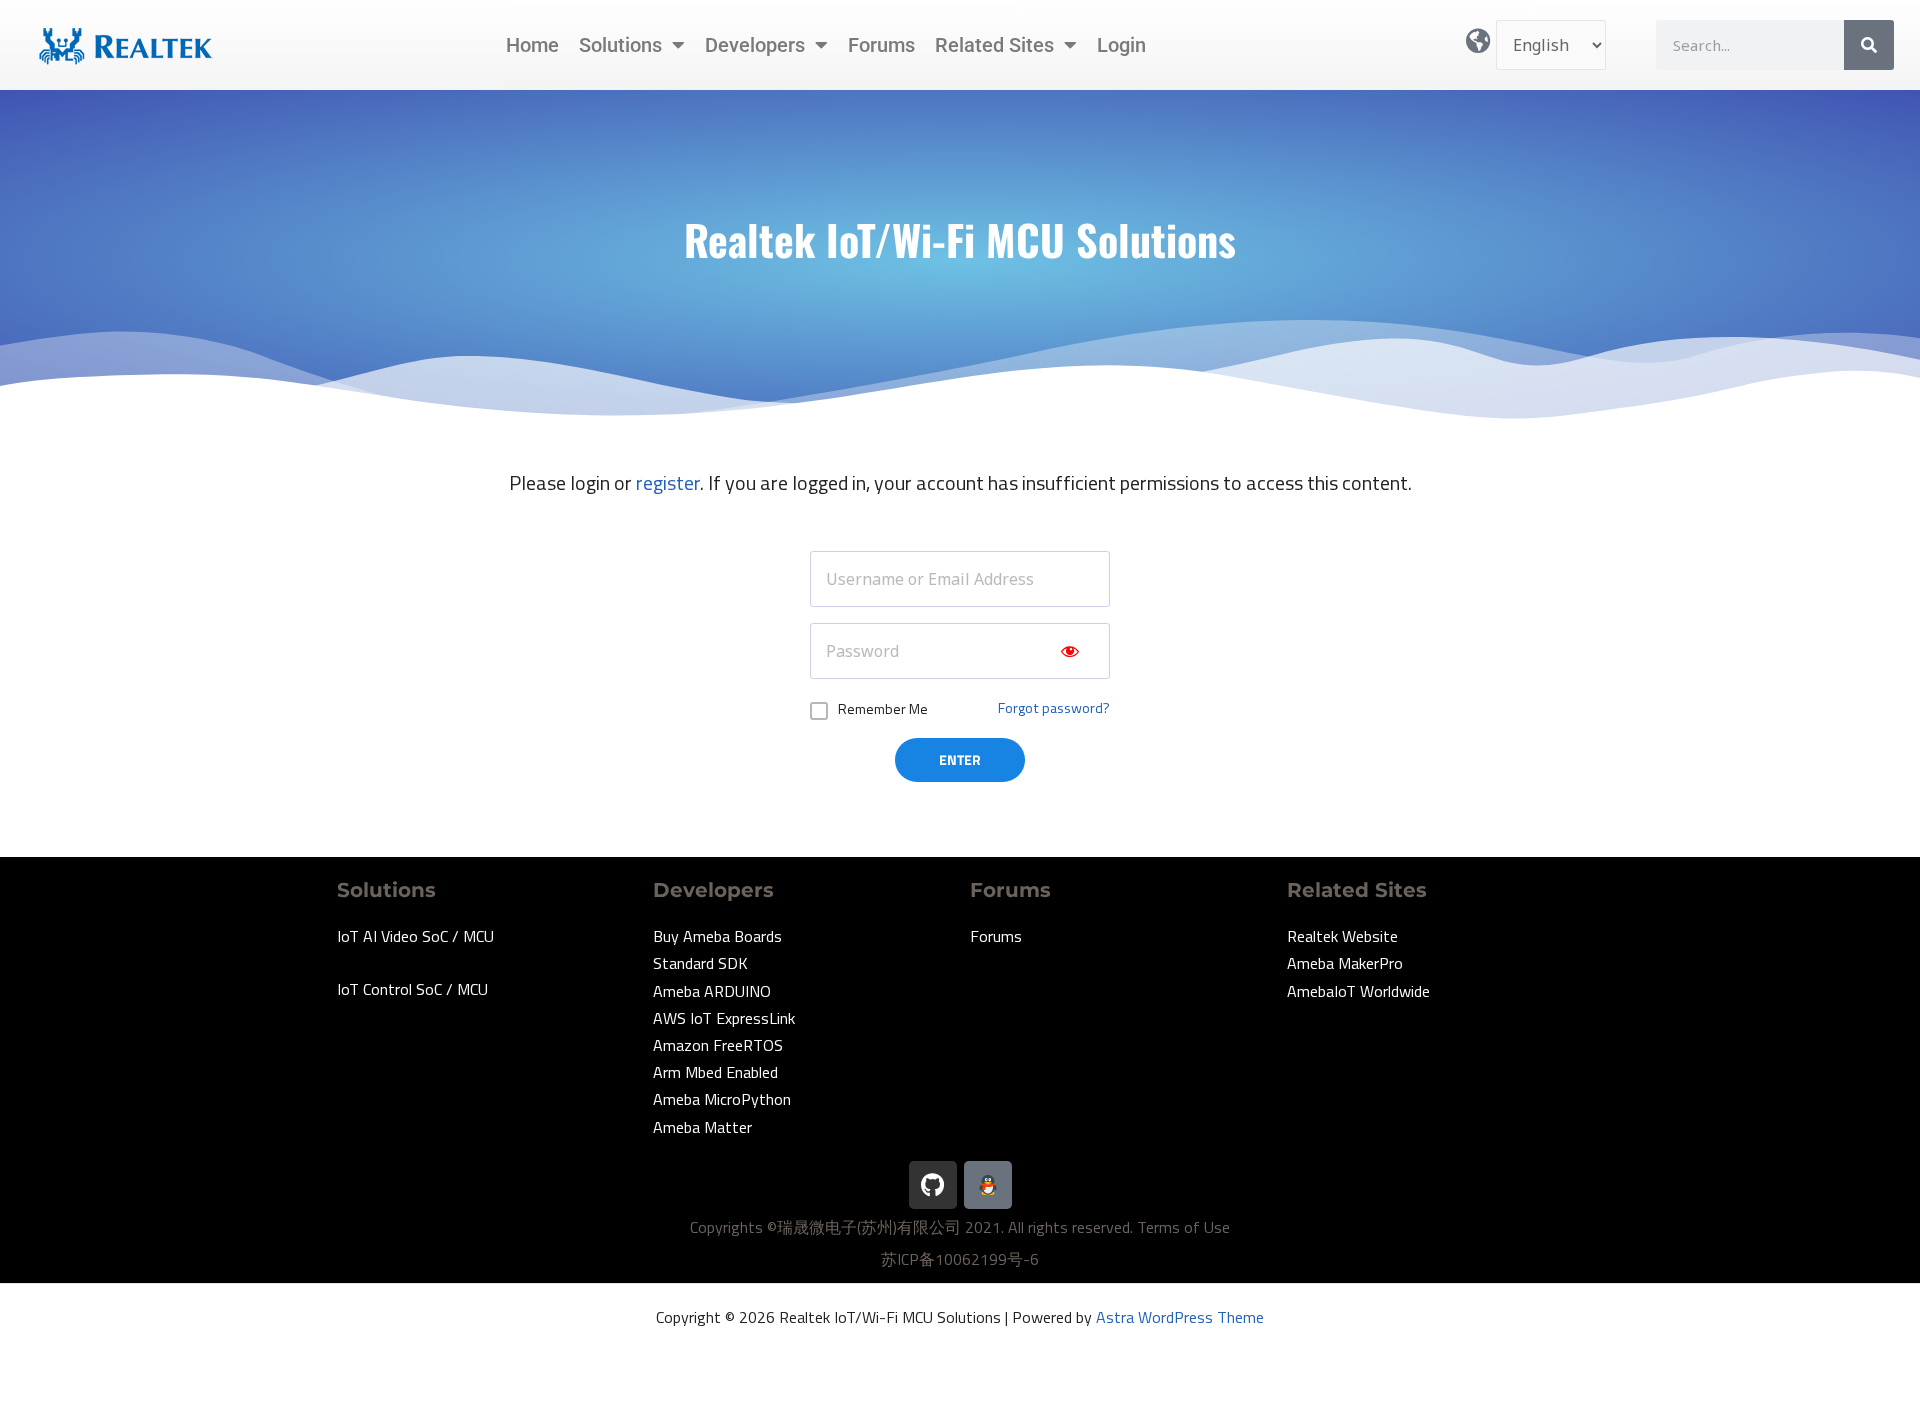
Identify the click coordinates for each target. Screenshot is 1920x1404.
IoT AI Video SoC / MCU (415, 936)
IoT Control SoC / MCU (412, 989)
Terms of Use (1183, 1227)
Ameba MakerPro (1345, 963)
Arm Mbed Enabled (715, 1072)
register (668, 482)
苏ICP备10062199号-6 (960, 1259)
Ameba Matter (702, 1127)
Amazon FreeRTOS (718, 1045)
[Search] (1869, 45)
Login (1121, 45)
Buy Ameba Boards (717, 936)
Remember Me (883, 708)
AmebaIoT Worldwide (1358, 991)
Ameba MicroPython (722, 1099)
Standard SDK (700, 963)
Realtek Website (1342, 936)
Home (532, 45)
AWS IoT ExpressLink (724, 1018)
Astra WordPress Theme (1180, 1317)
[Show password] (1070, 651)
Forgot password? (1054, 708)
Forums (881, 45)
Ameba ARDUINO (712, 991)
